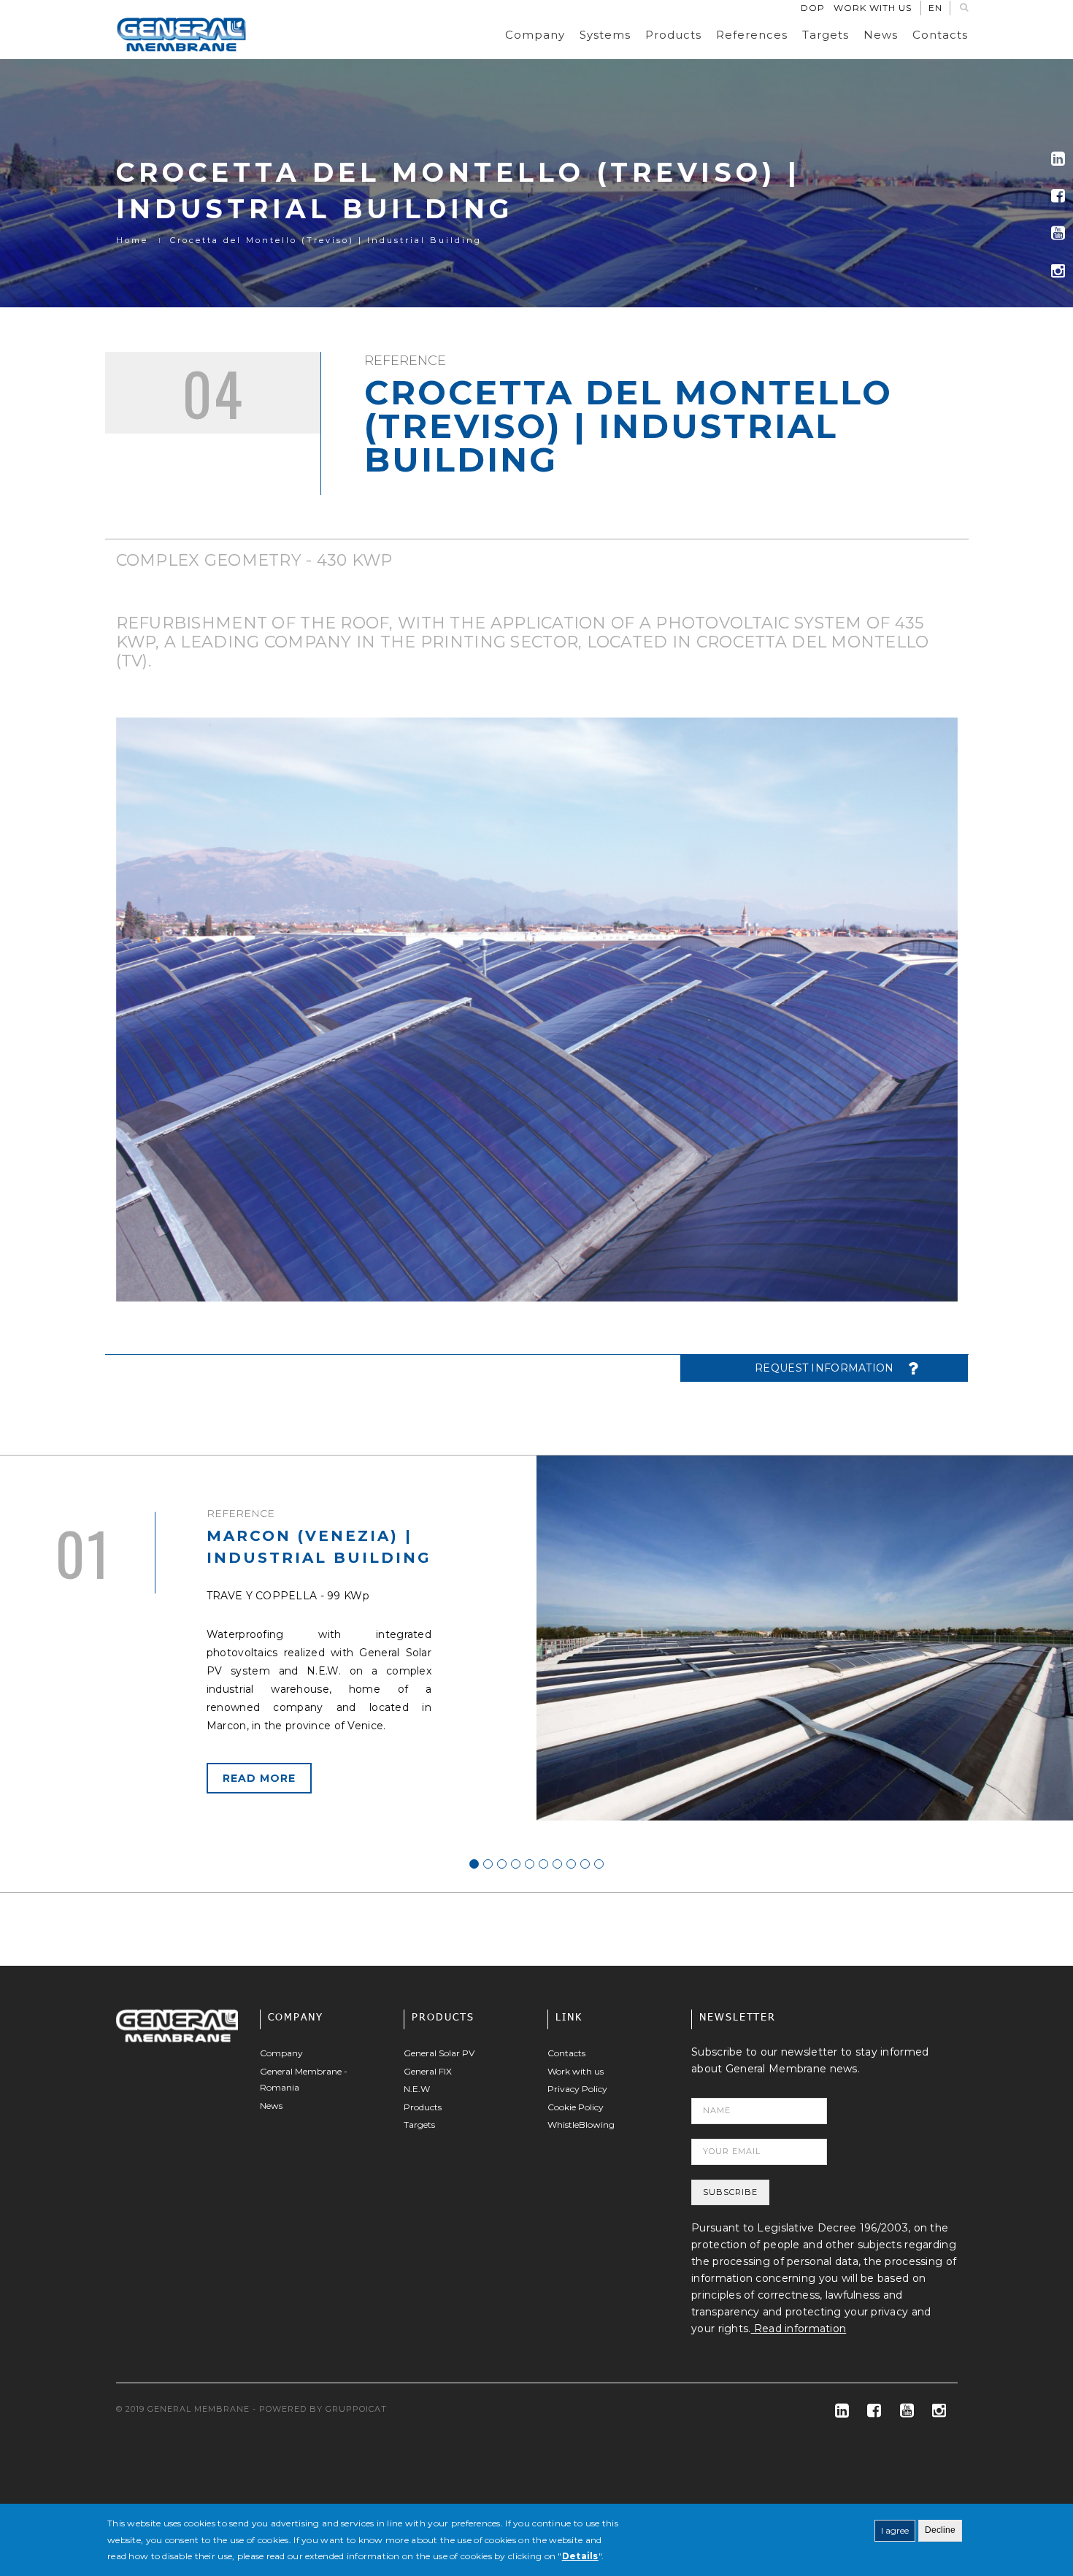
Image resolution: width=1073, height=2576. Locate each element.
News (881, 35)
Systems (605, 35)
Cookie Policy (576, 2107)
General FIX (428, 2071)
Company (535, 35)
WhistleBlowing (581, 2125)
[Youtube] (1058, 233)
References (752, 35)
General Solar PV (439, 2053)
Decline (940, 2530)
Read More (259, 1778)
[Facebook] (1058, 196)
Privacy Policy (577, 2089)
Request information (824, 1368)
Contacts (940, 35)
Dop (813, 8)
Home (132, 240)
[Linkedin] (1058, 159)
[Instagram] (1058, 271)
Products (673, 35)
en (935, 8)
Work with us (873, 8)
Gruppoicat (356, 2409)
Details (580, 2556)
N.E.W (417, 2089)
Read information (799, 2329)
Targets (826, 35)
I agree (895, 2530)
